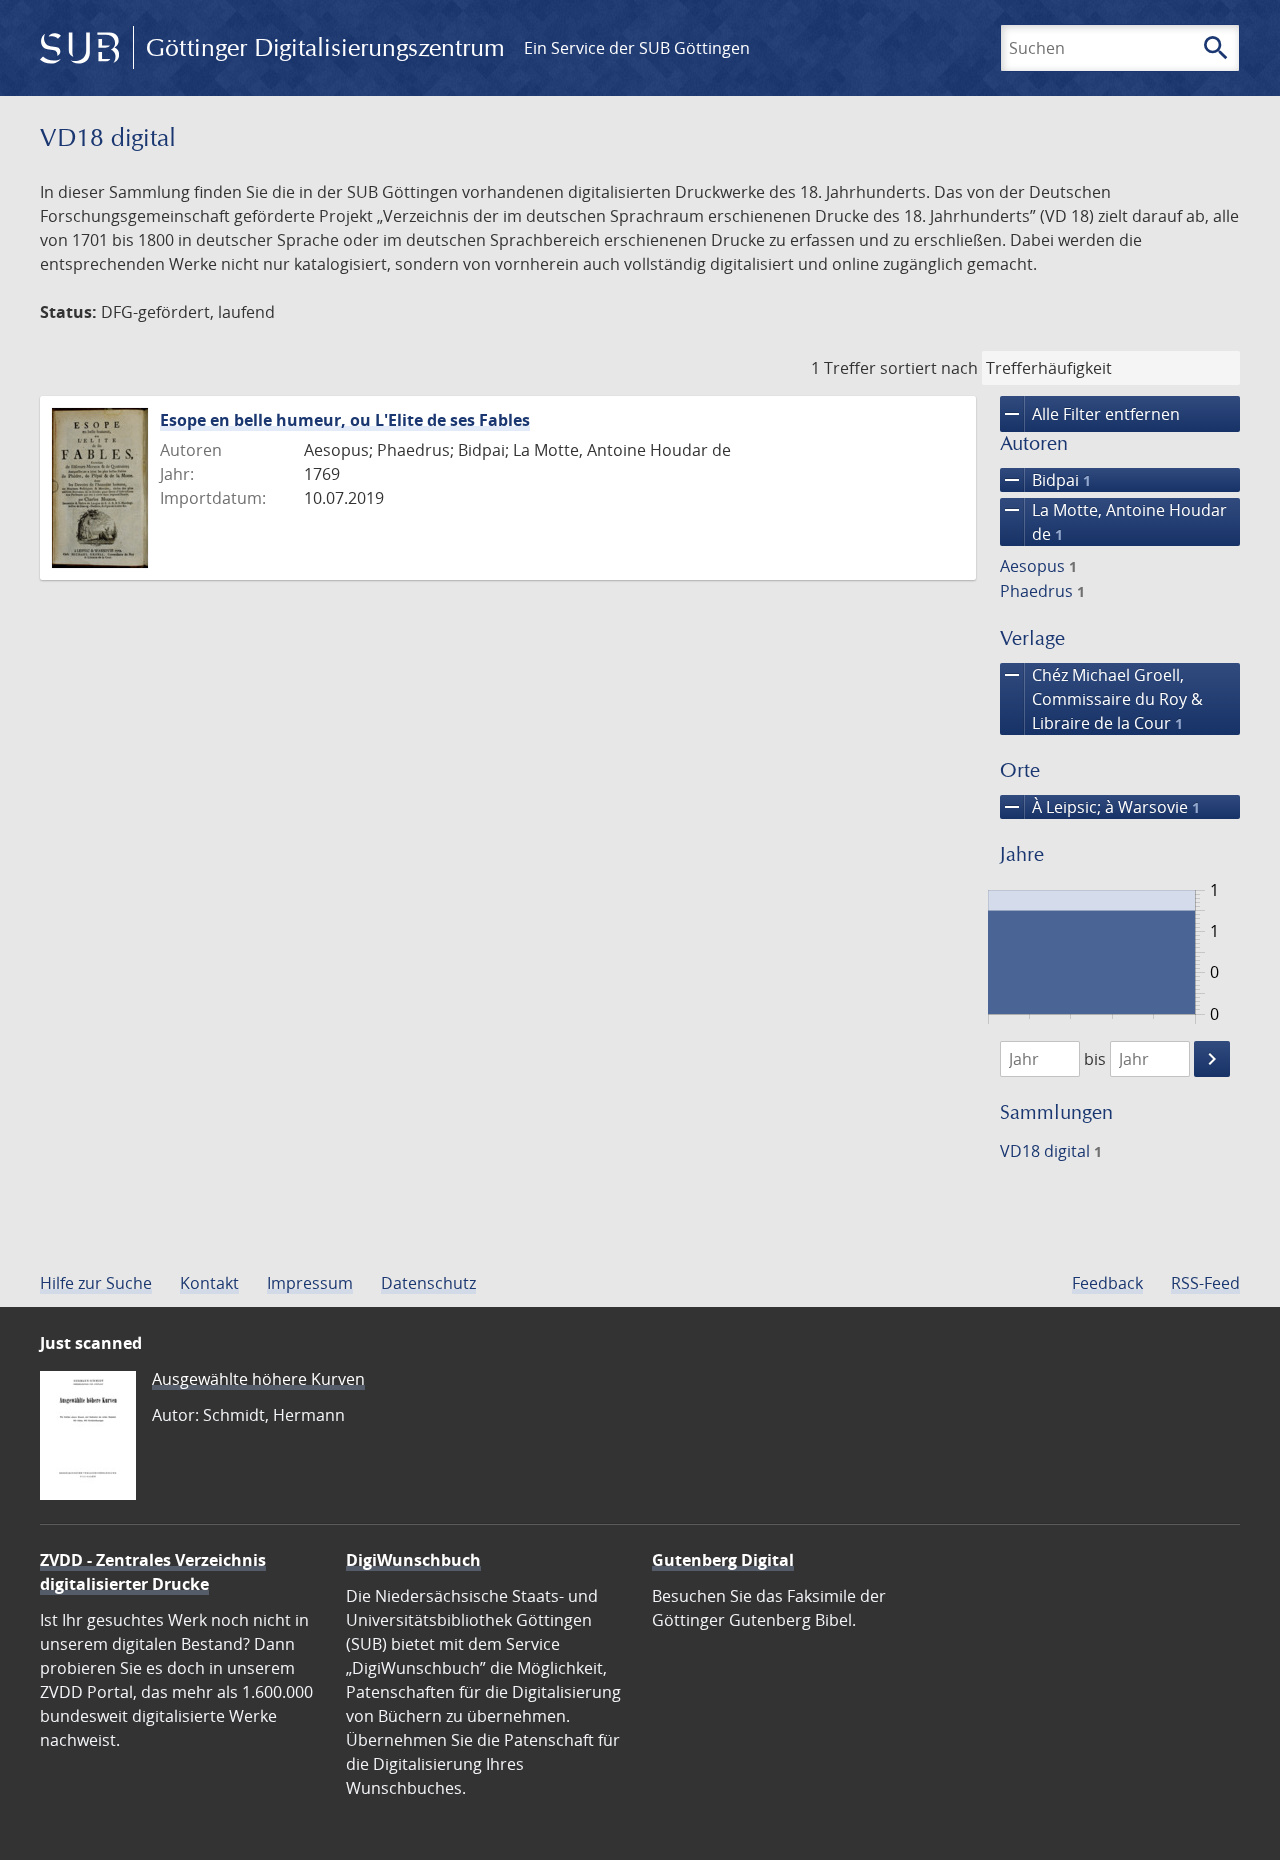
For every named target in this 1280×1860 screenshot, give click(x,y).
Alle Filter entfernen (1090, 414)
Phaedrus (1042, 591)
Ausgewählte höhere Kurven (258, 1379)
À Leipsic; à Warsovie (1100, 807)
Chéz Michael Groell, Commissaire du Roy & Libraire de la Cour (1101, 698)
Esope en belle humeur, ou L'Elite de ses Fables (345, 420)
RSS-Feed (1205, 1283)
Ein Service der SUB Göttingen (637, 48)
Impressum (310, 1283)
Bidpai (1045, 480)
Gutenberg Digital (723, 1560)
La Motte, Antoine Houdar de (1113, 521)
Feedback (1107, 1283)
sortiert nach (929, 368)
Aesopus (1038, 566)
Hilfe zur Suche (96, 1283)
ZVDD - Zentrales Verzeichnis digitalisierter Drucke (153, 1572)
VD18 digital (1051, 1151)
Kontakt (209, 1283)
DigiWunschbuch (413, 1560)
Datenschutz (428, 1283)
